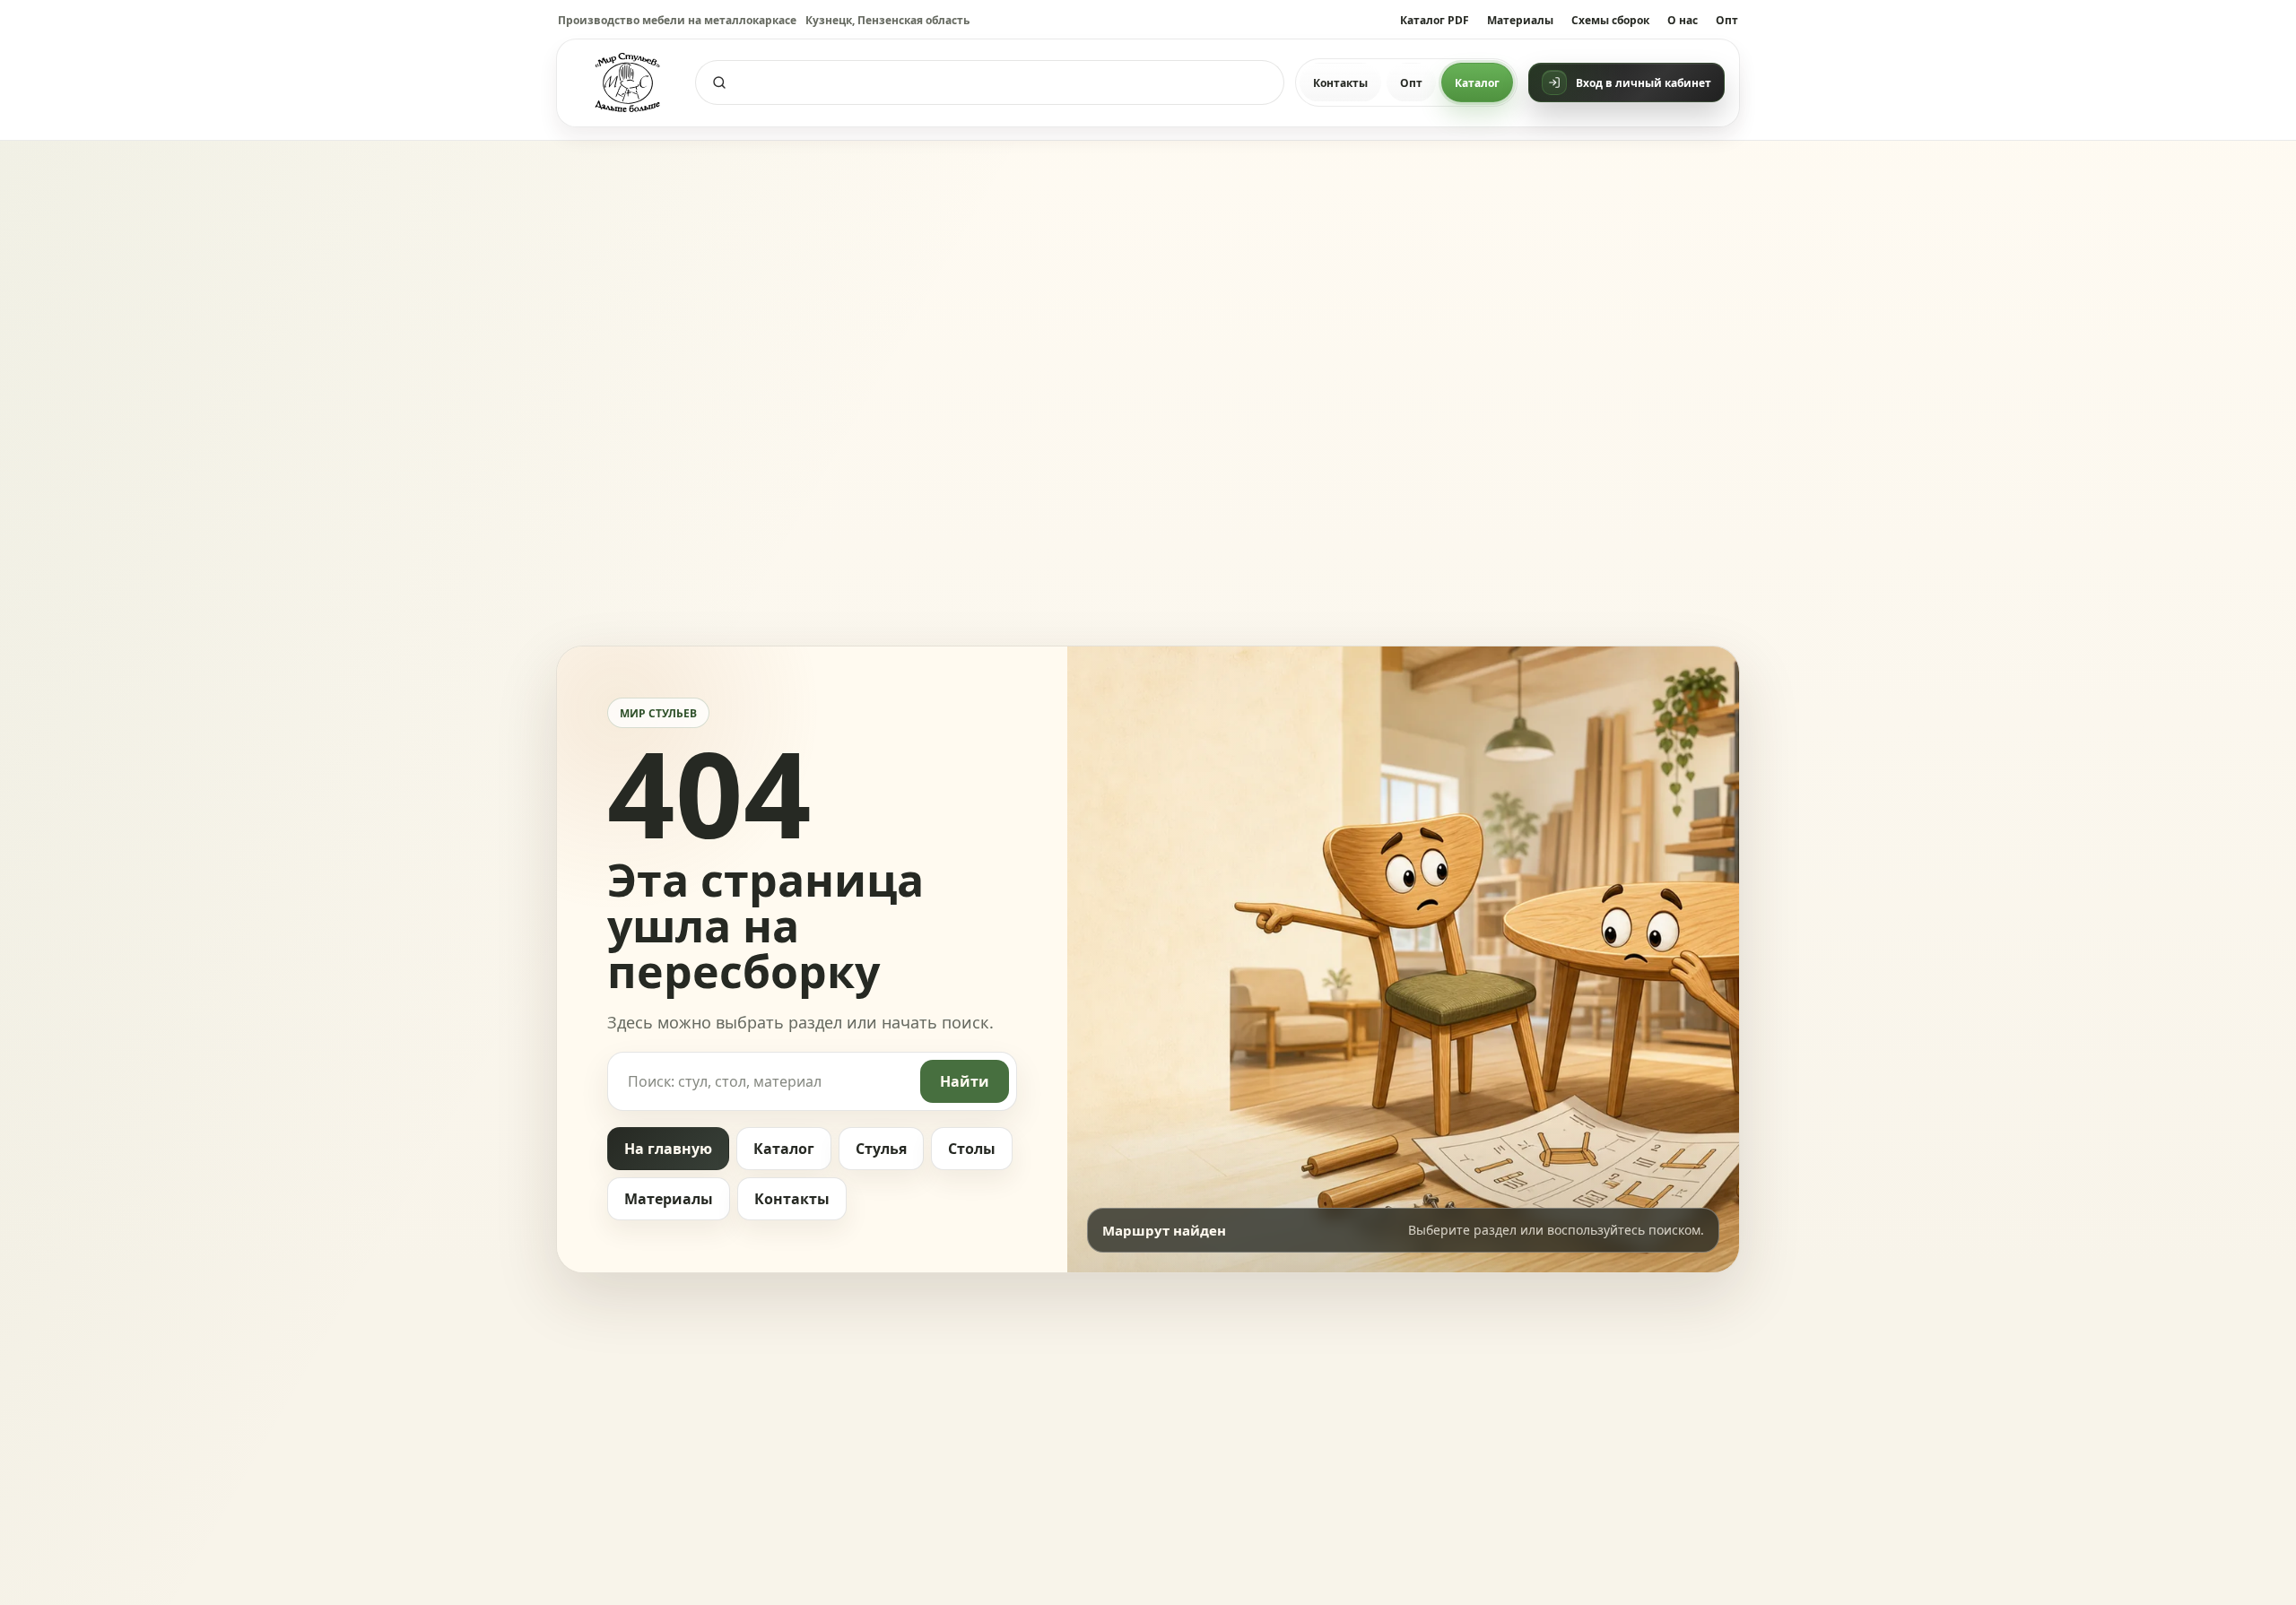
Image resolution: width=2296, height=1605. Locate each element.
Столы (972, 1149)
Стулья (881, 1149)
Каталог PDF (1435, 20)
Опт (1727, 20)
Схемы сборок (1610, 20)
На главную (668, 1149)
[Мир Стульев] (628, 83)
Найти (965, 1081)
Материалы (1520, 20)
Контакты (1340, 83)
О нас (1683, 20)
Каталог (1477, 83)
